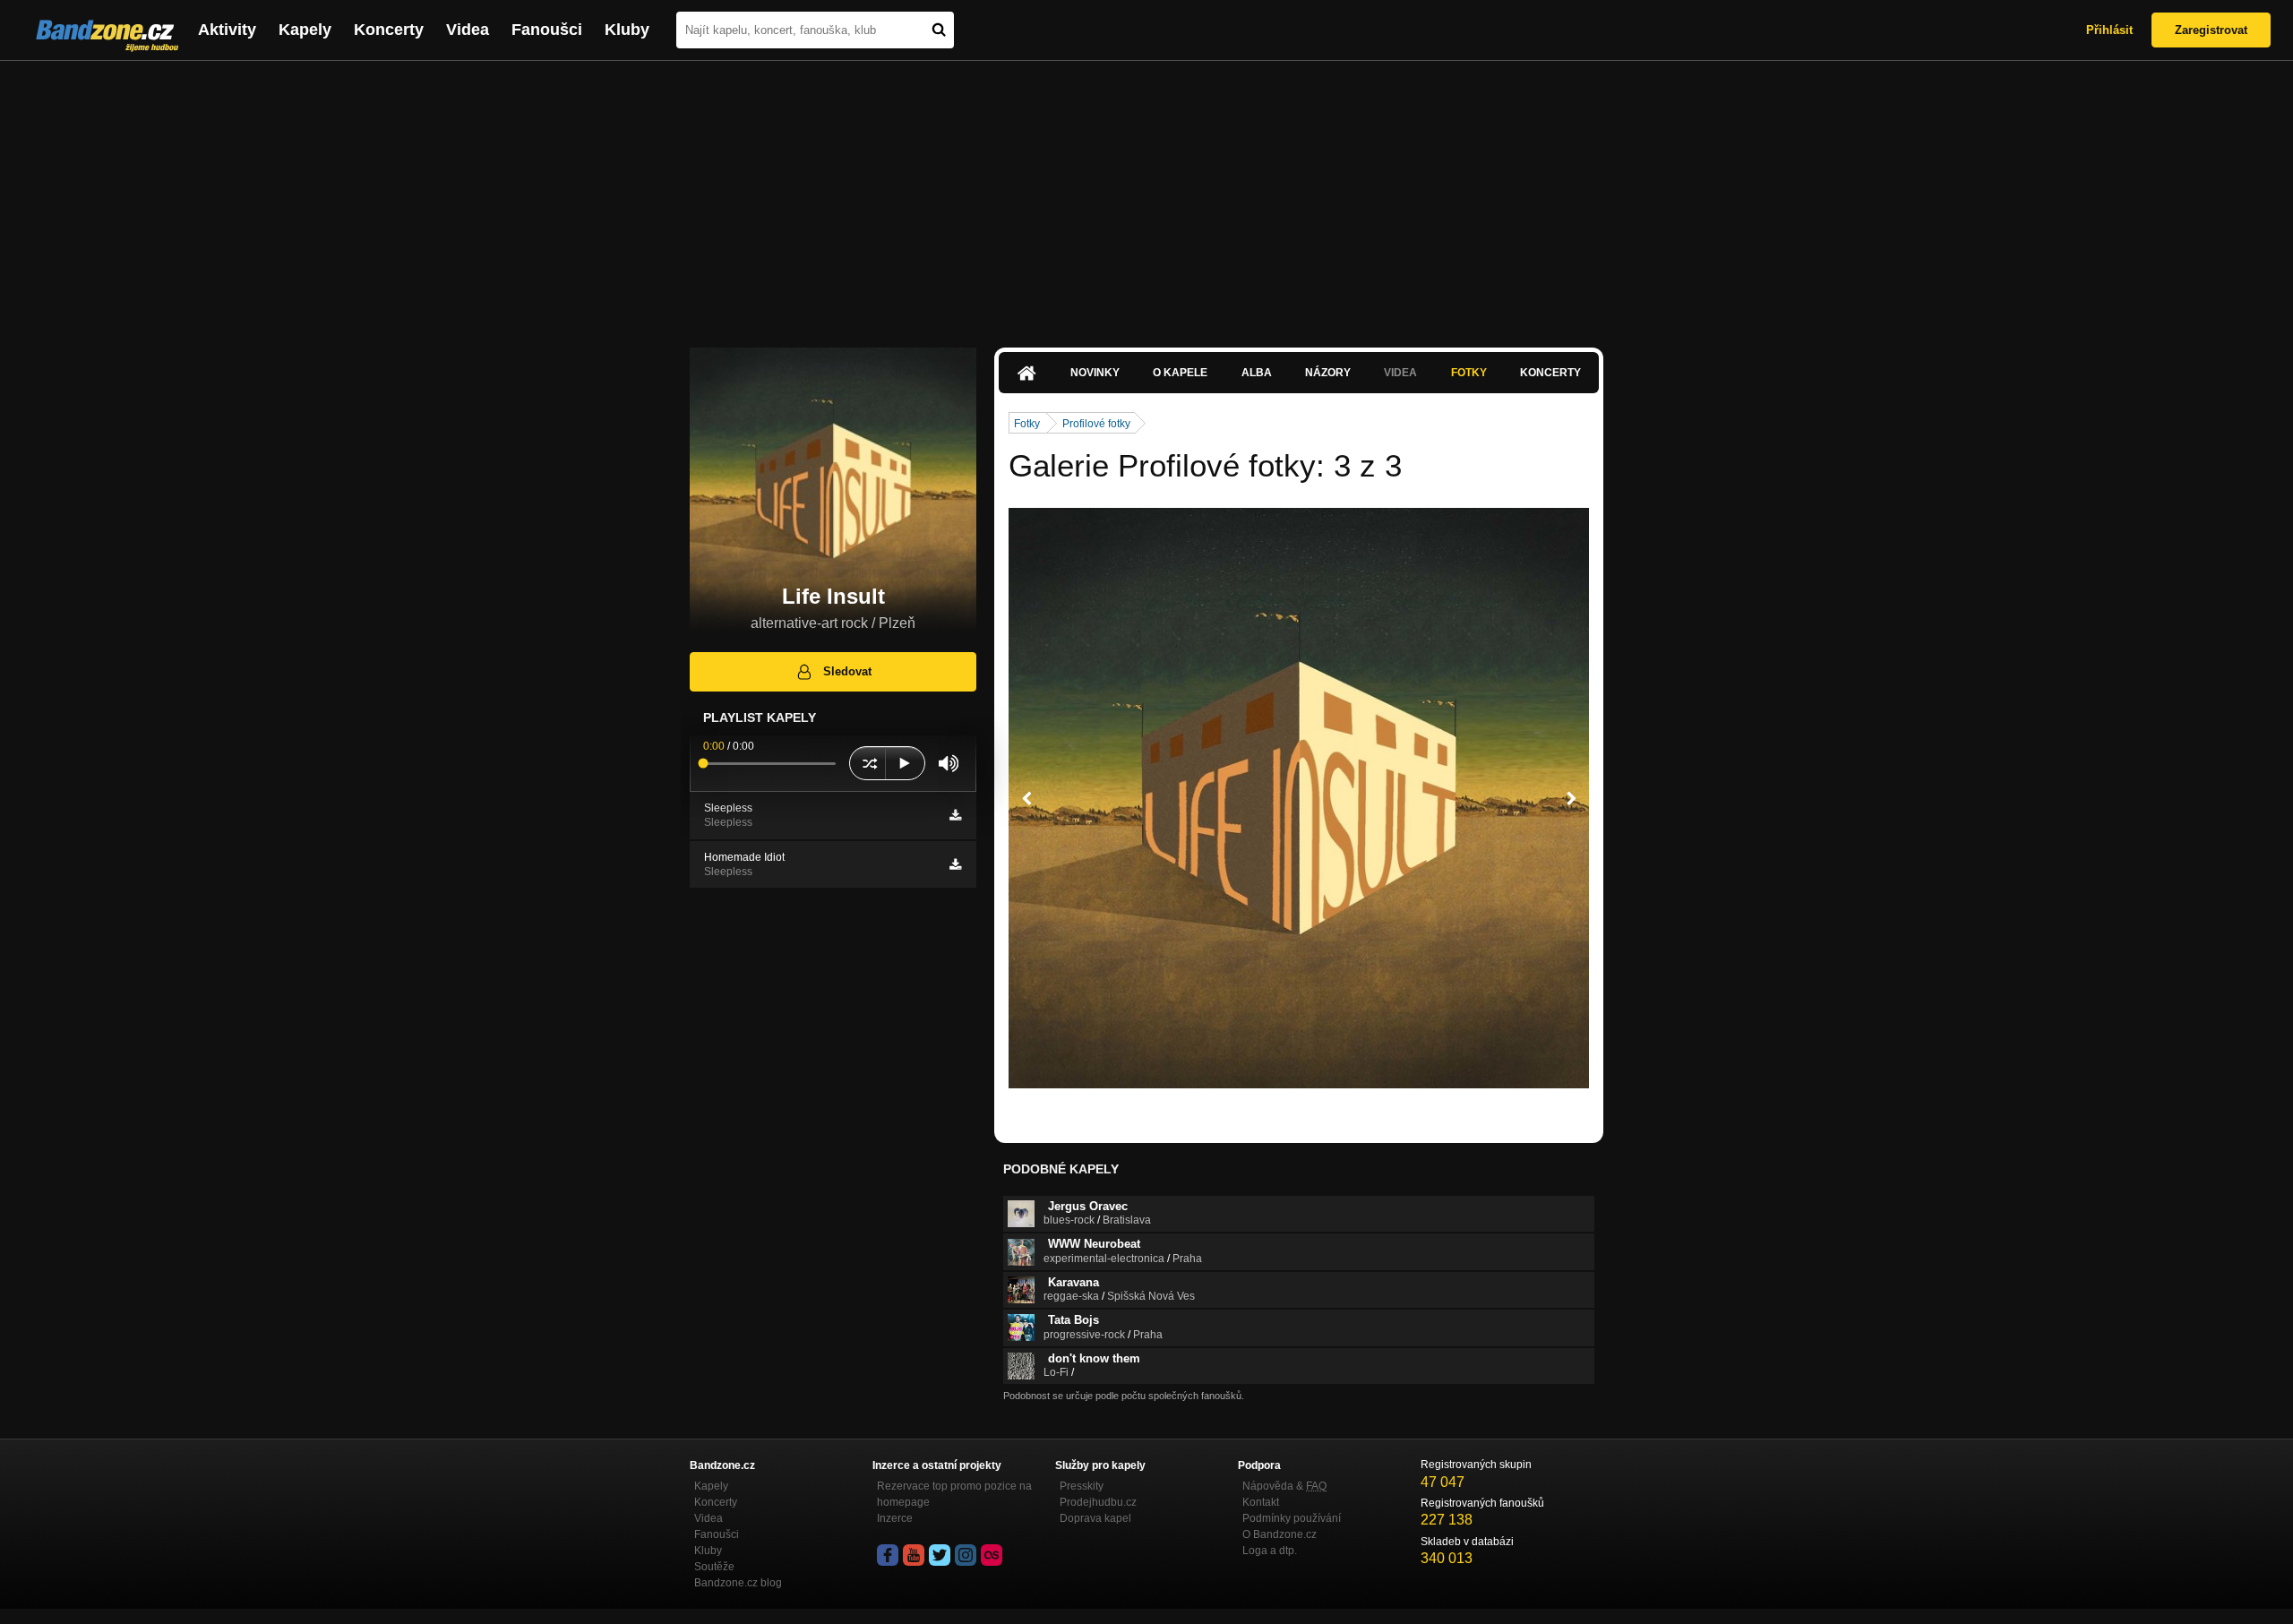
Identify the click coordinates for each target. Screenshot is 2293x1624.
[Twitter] (940, 1555)
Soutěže (714, 1567)
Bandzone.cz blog (738, 1583)
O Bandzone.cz (1280, 1534)
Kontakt (1261, 1502)
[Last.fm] (992, 1555)
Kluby (627, 30)
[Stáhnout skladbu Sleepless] (955, 815)
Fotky (1469, 373)
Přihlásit (2109, 30)
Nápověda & (1284, 1486)
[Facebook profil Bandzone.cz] (888, 1555)
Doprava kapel (1095, 1518)
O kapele (1180, 373)
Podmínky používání (1292, 1518)
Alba (1257, 373)
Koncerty (389, 30)
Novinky (1095, 373)
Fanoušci (547, 30)
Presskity (1082, 1486)
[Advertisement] (1146, 195)
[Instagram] (966, 1555)
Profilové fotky (1096, 424)
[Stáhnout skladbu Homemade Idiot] (955, 864)
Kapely (305, 30)
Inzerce (895, 1518)
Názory (1328, 373)
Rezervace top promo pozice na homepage (954, 1494)
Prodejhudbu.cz (1098, 1502)
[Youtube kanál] (914, 1555)
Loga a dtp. (1270, 1551)
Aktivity (227, 30)
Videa (468, 30)
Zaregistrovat (2211, 30)
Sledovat (847, 671)
